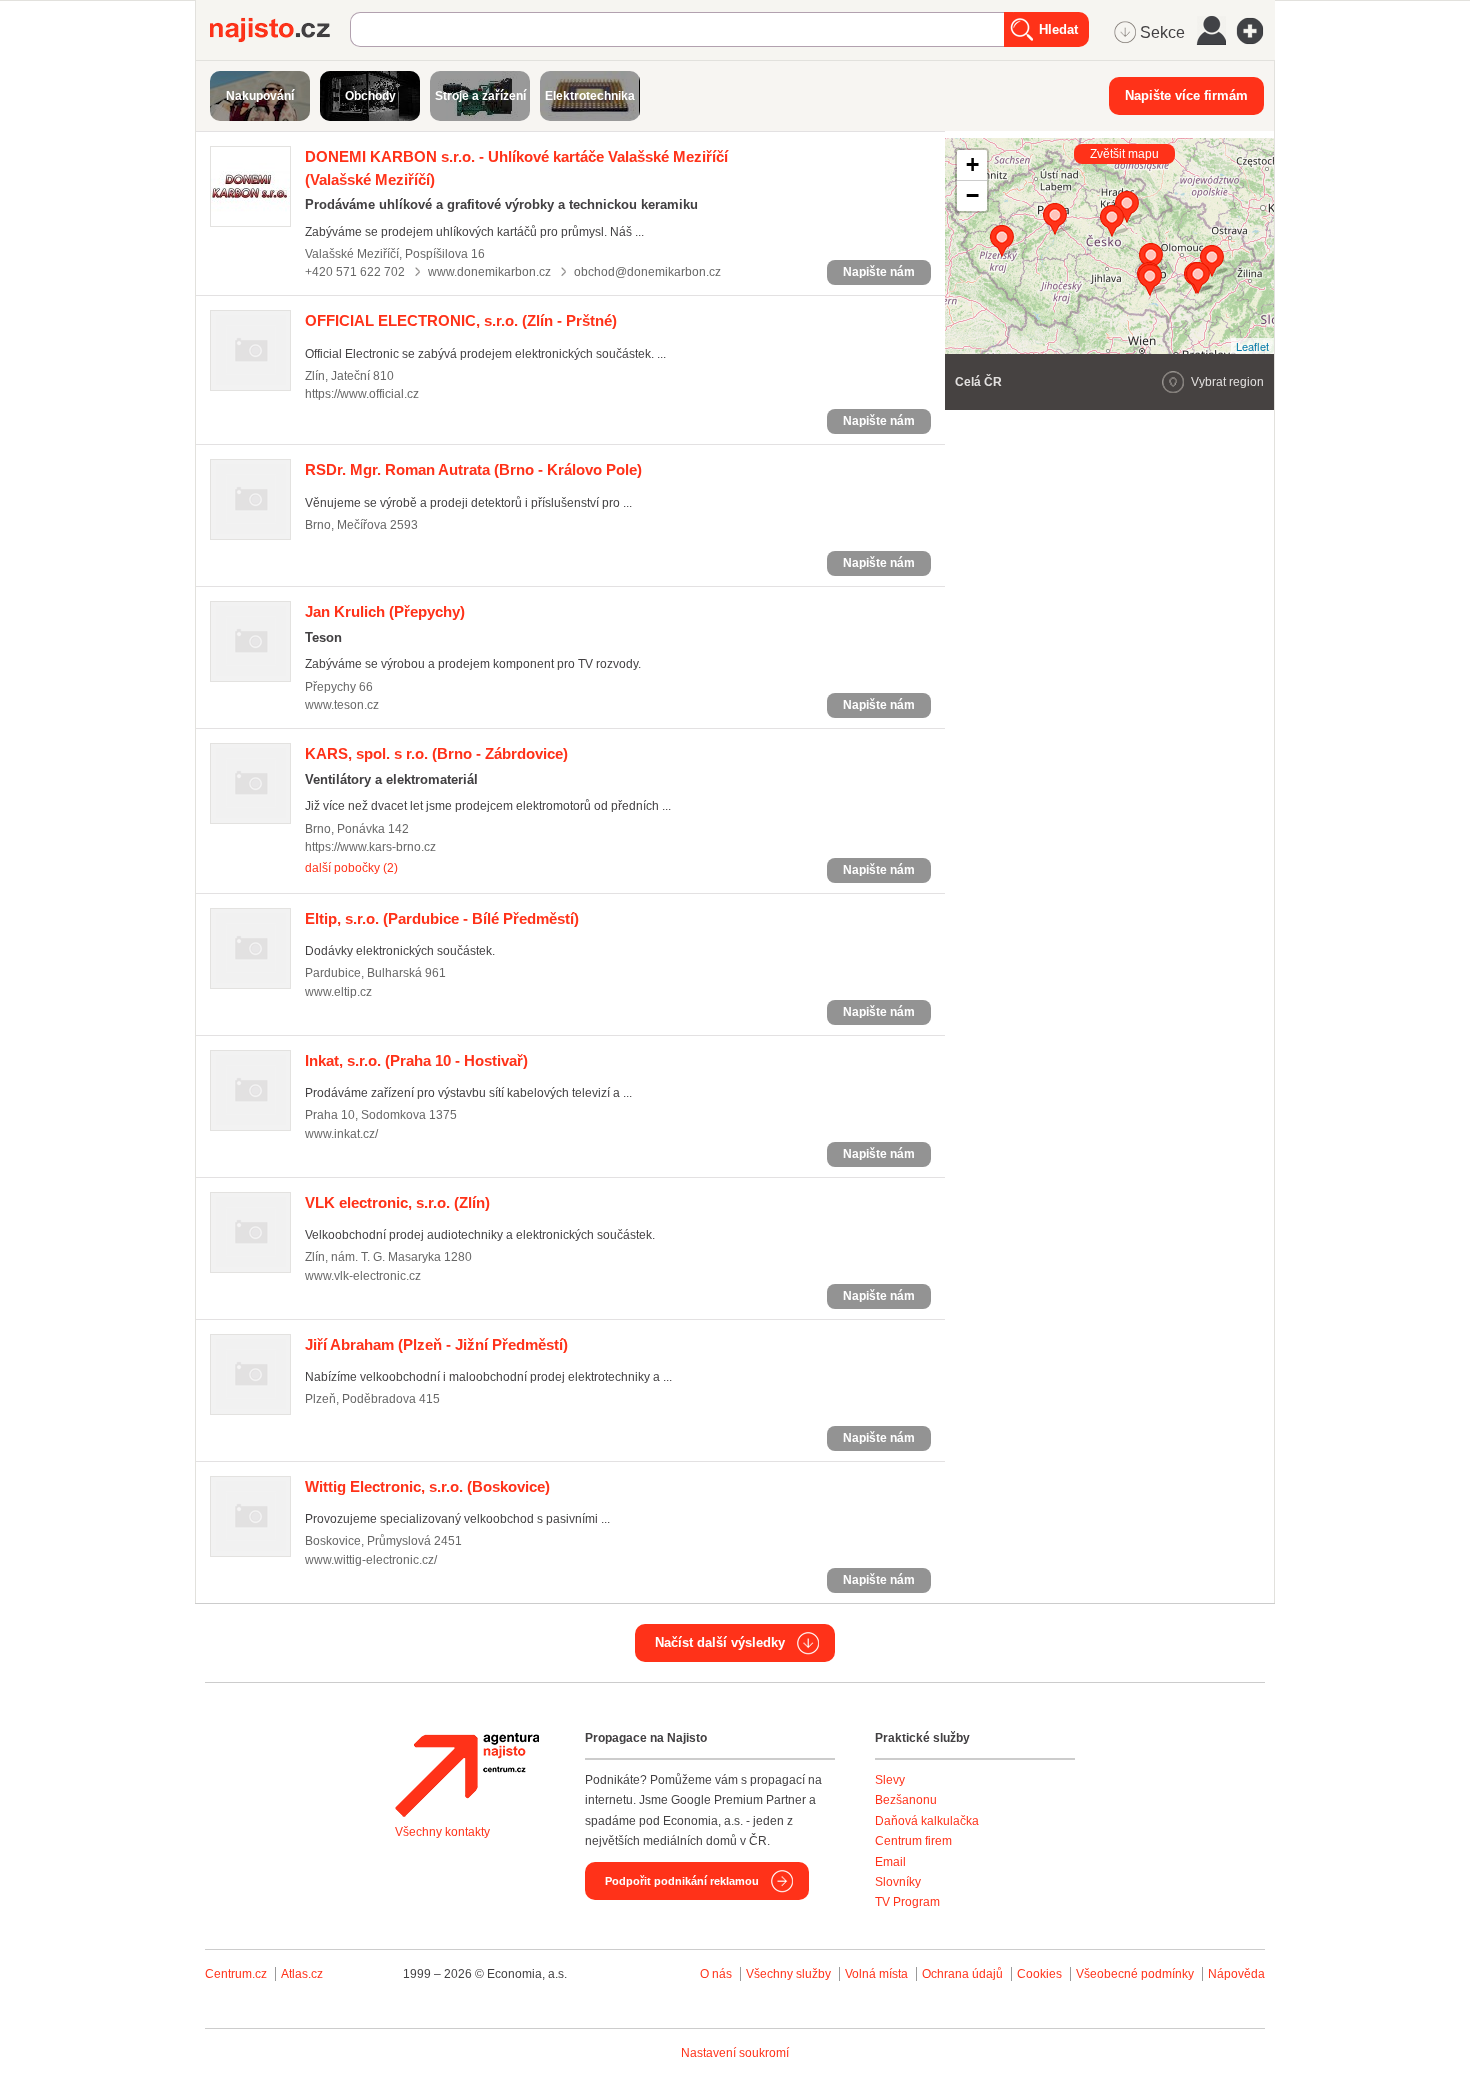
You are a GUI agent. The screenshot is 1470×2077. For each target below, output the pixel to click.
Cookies (1039, 1974)
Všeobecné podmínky (1135, 1974)
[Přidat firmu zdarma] (1256, 31)
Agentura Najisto (467, 1775)
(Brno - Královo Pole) (473, 469)
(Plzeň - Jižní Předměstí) (436, 1344)
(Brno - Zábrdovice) (436, 753)
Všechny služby (790, 1974)
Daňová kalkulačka (927, 1821)
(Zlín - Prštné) (461, 320)
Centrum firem (913, 1841)
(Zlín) (397, 1202)
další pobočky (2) (351, 868)
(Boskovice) (427, 1486)
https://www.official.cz (362, 394)
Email (890, 1862)
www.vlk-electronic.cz (363, 1276)
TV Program (907, 1902)
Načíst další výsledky (720, 1642)
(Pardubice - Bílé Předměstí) (442, 918)
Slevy (890, 1780)
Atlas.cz (302, 1974)
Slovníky (898, 1882)
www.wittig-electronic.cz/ (371, 1560)
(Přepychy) (385, 611)
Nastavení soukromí (735, 2053)
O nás (716, 1974)
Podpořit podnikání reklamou (682, 1881)
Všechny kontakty (442, 1832)
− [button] (972, 195)
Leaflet (1252, 346)
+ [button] (972, 164)
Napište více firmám (1186, 95)
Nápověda (1236, 1974)
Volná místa (876, 1974)
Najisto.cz (280, 30)
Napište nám (879, 272)
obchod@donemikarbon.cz (647, 272)
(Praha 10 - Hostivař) (416, 1060)
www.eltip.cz (338, 992)
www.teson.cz (342, 705)
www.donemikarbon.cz (489, 272)
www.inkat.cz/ (341, 1134)
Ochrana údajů (962, 1974)
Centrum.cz (236, 1974)
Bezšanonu (906, 1800)
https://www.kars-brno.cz (370, 847)
